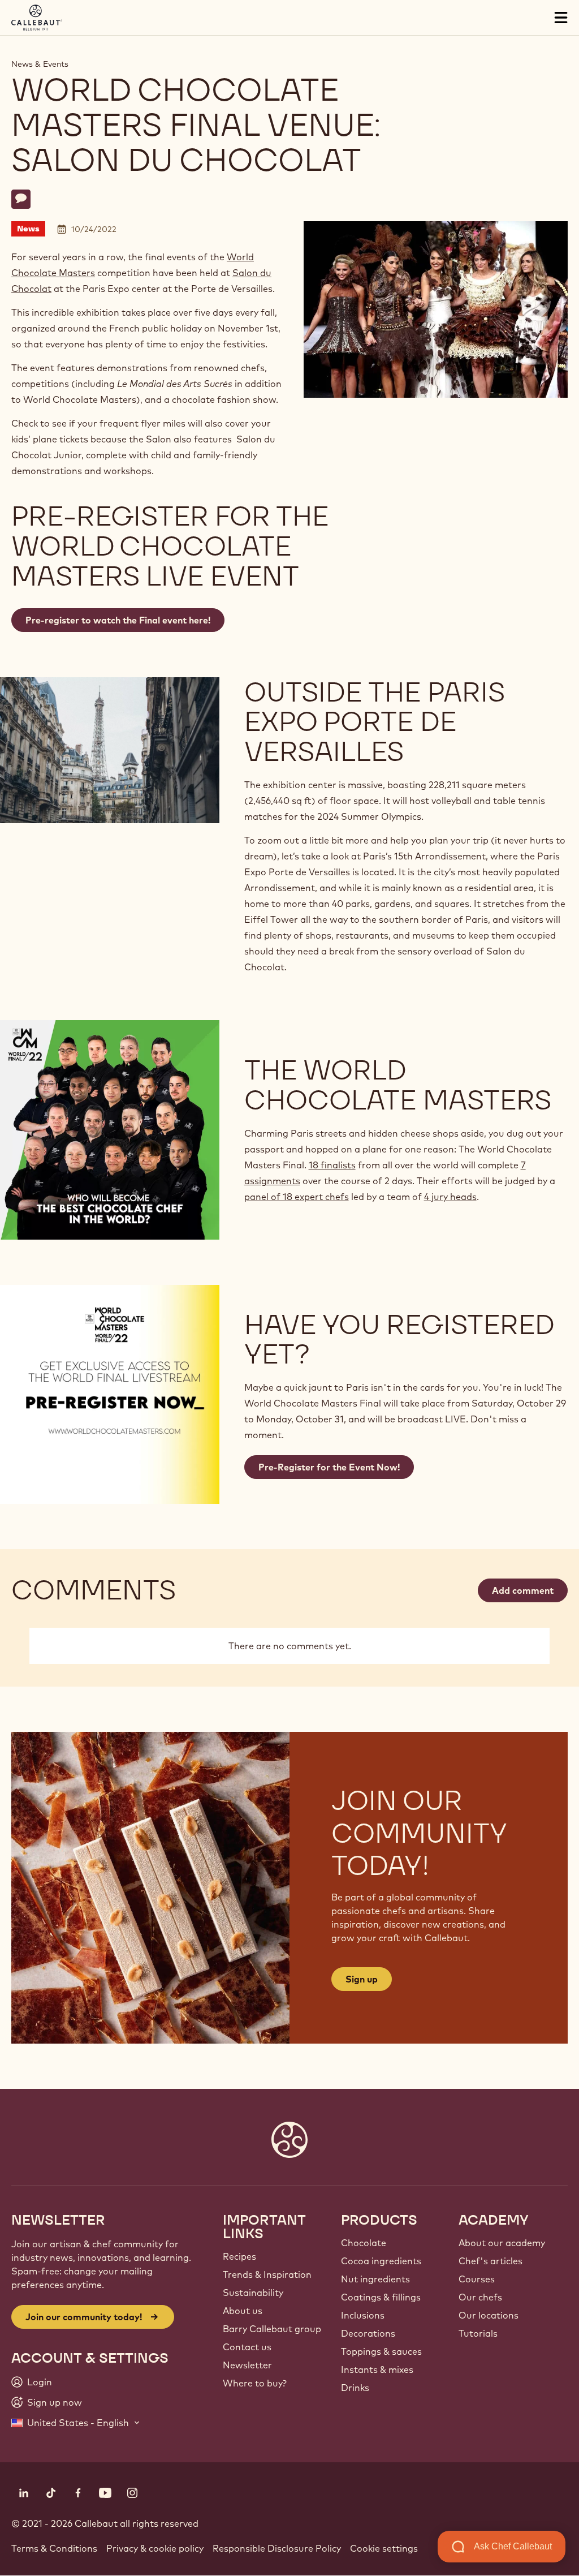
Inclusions (363, 2315)
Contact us (247, 2347)
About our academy (502, 2243)
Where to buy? (255, 2383)
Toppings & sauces (381, 2351)
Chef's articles (491, 2261)
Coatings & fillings (381, 2297)
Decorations (368, 2333)
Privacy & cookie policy (155, 2548)
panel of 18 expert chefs (297, 1197)
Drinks (355, 2388)
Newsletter (247, 2365)
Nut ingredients (375, 2279)
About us (243, 2311)
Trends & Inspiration (267, 2274)
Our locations (489, 2315)
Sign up (362, 1979)
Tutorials (478, 2333)
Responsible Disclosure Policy (277, 2548)
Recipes (239, 2256)
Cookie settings (384, 2548)
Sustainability (253, 2293)
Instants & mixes (377, 2369)
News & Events (40, 64)
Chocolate (364, 2243)
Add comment (523, 1590)
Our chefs (480, 2297)
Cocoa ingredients (381, 2261)
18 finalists (332, 1165)
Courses (477, 2279)
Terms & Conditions (54, 2548)
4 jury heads (450, 1197)
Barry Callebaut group (272, 2329)
